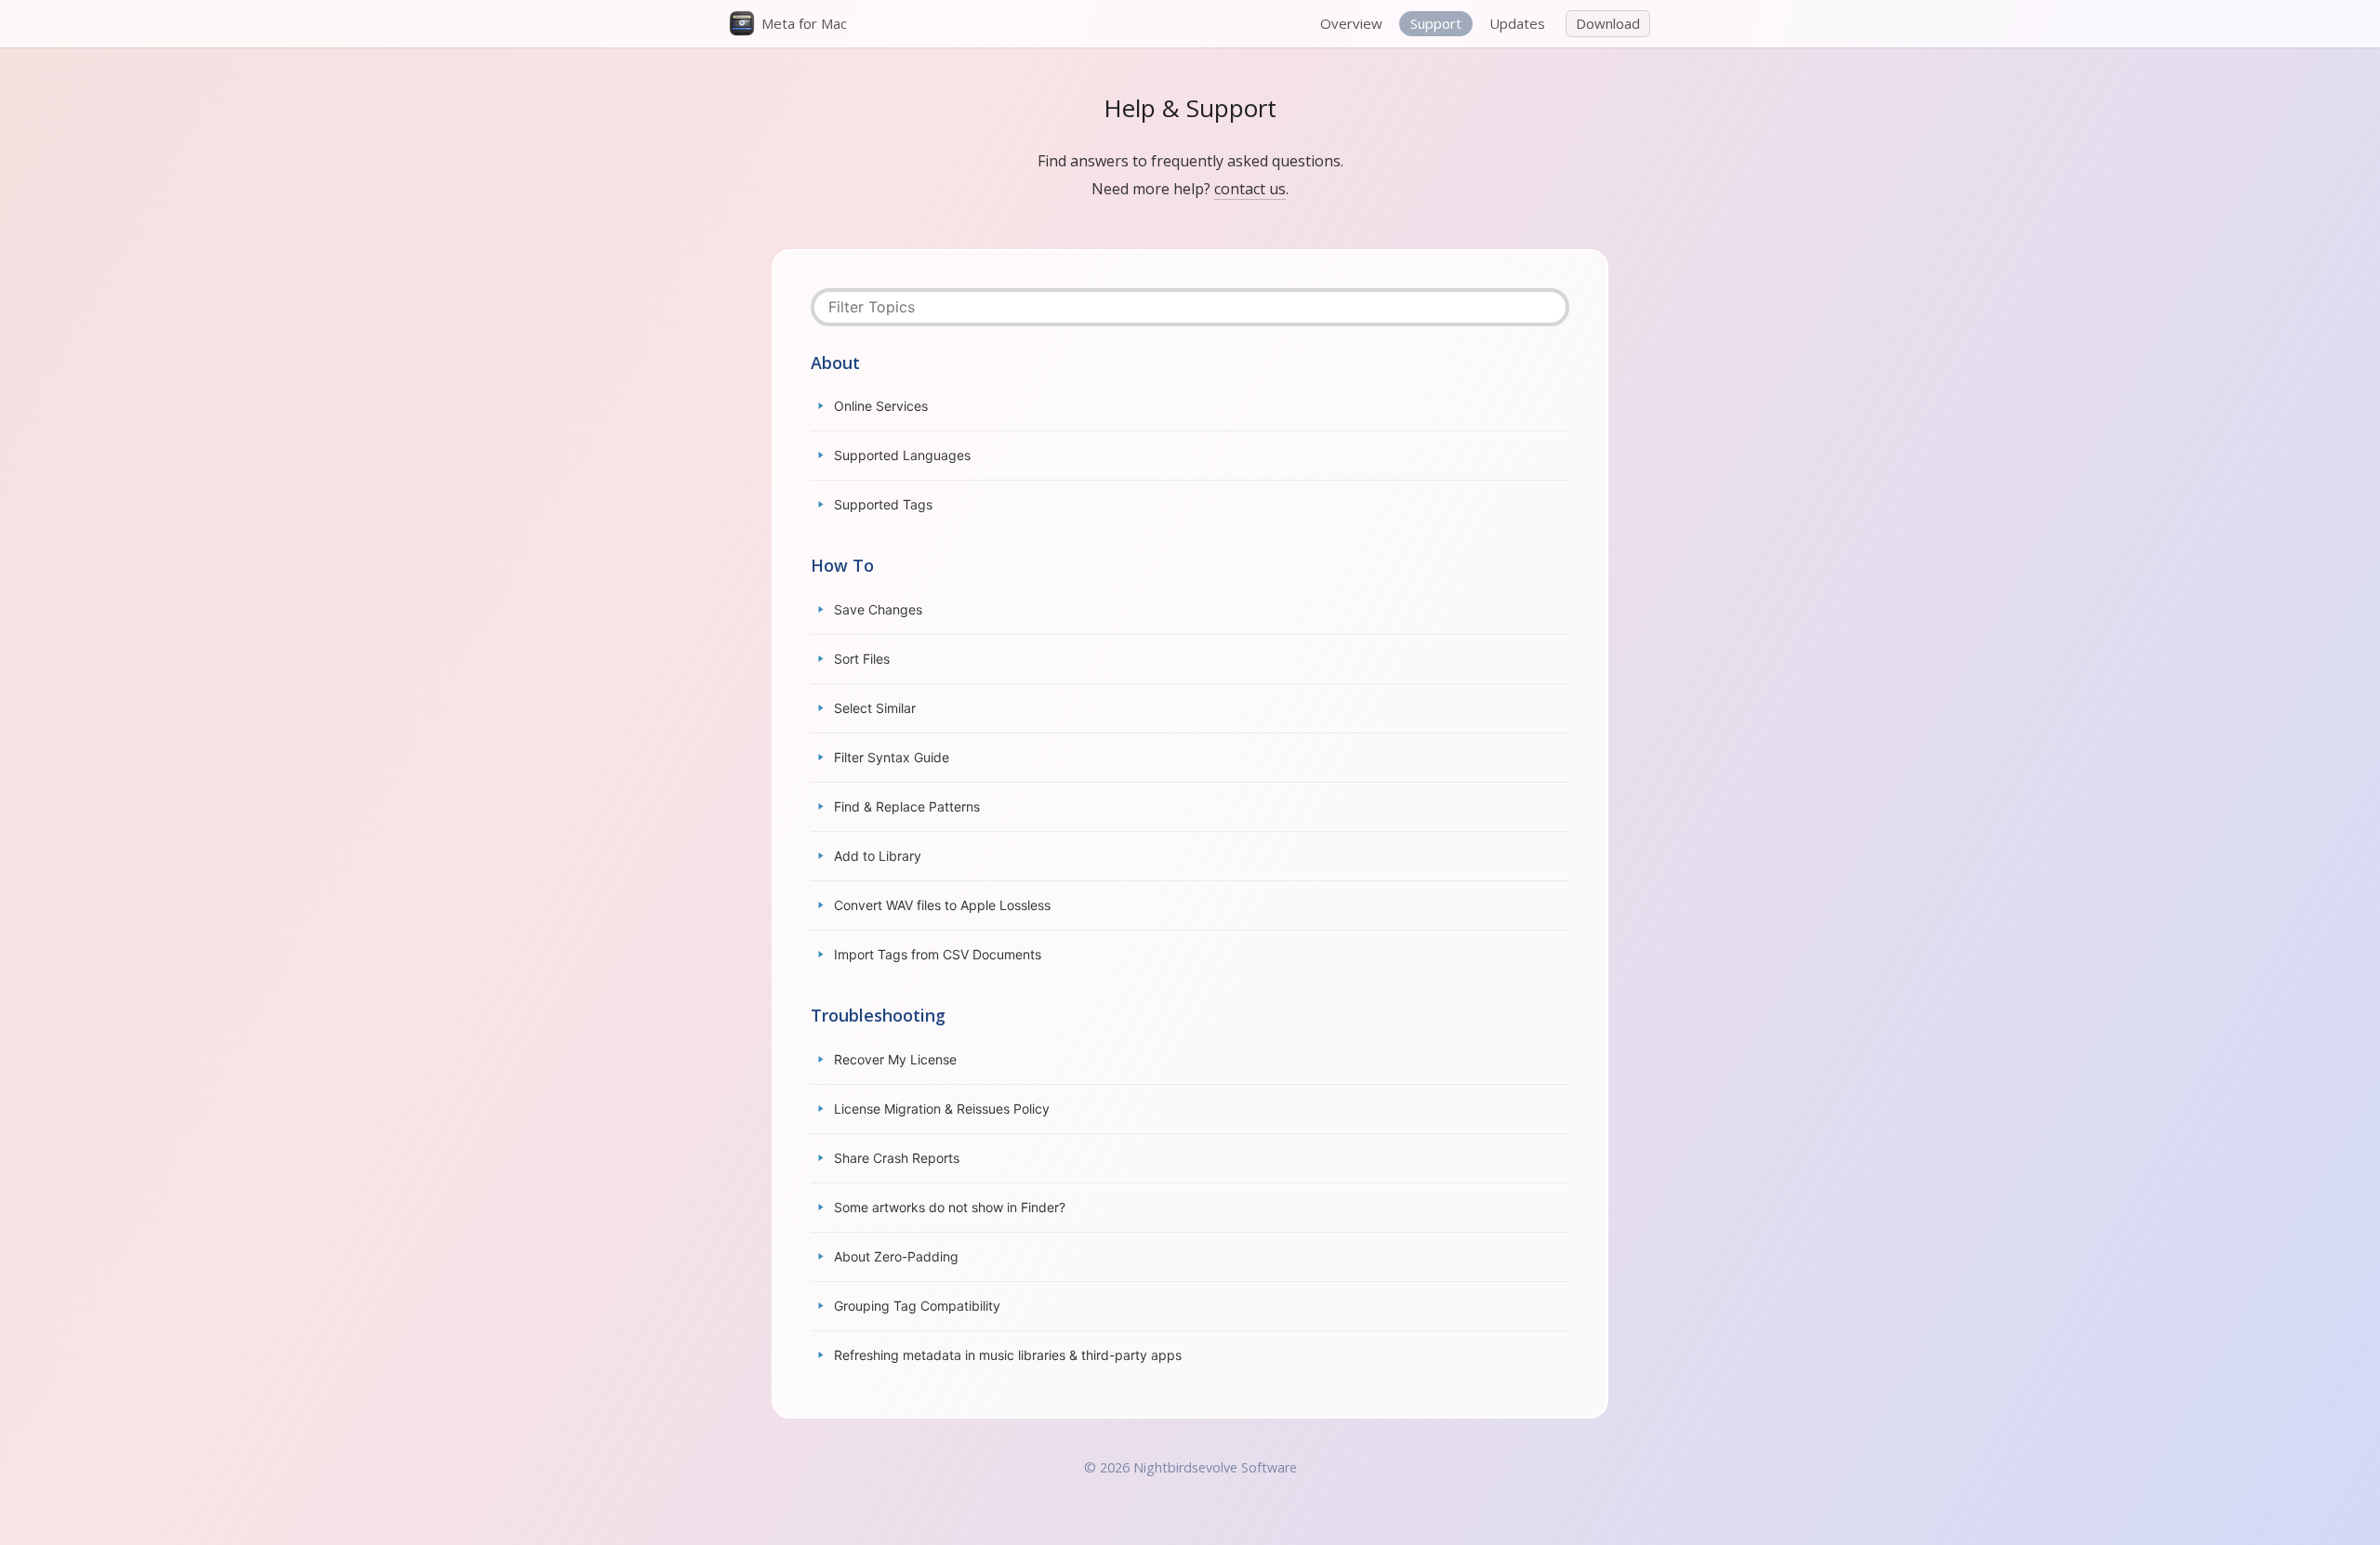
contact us (1250, 189)
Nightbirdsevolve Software (1215, 1467)
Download (1608, 23)
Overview (1351, 23)
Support (1436, 23)
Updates (1517, 23)
